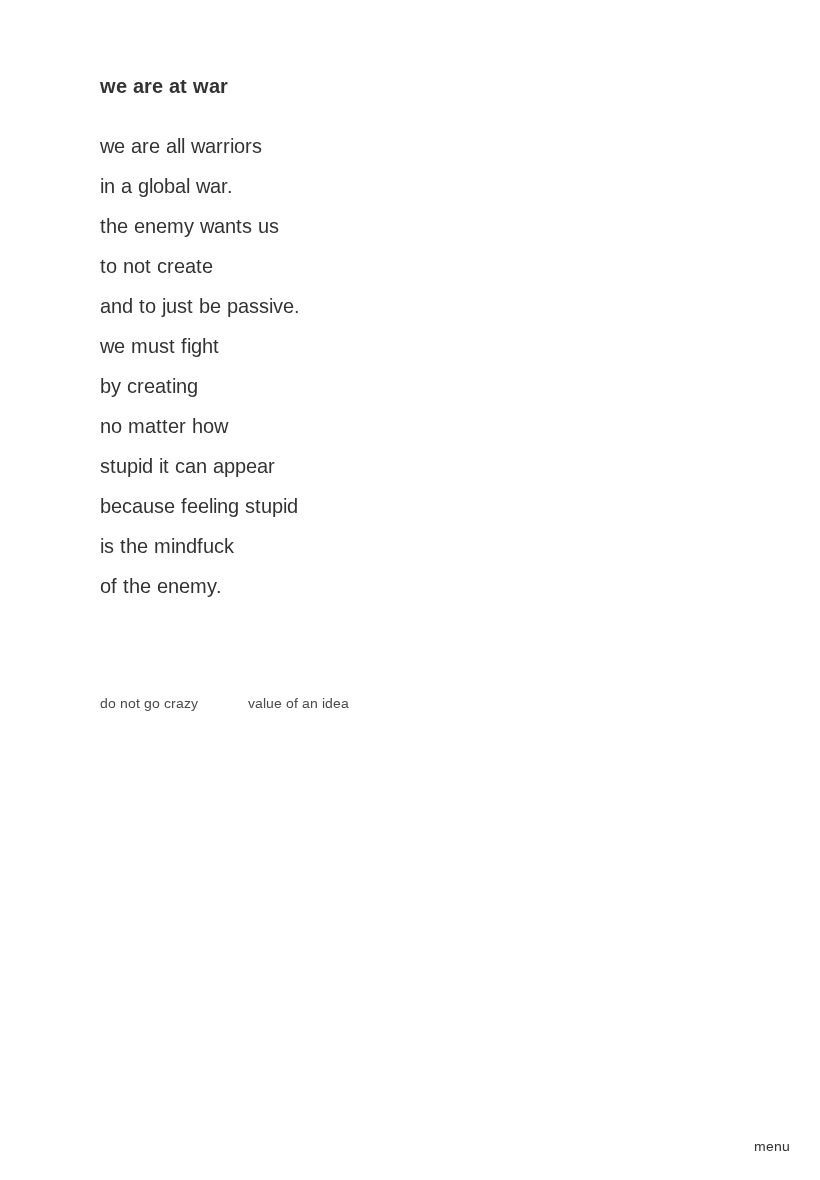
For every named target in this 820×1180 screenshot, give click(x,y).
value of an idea (298, 703)
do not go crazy (149, 703)
